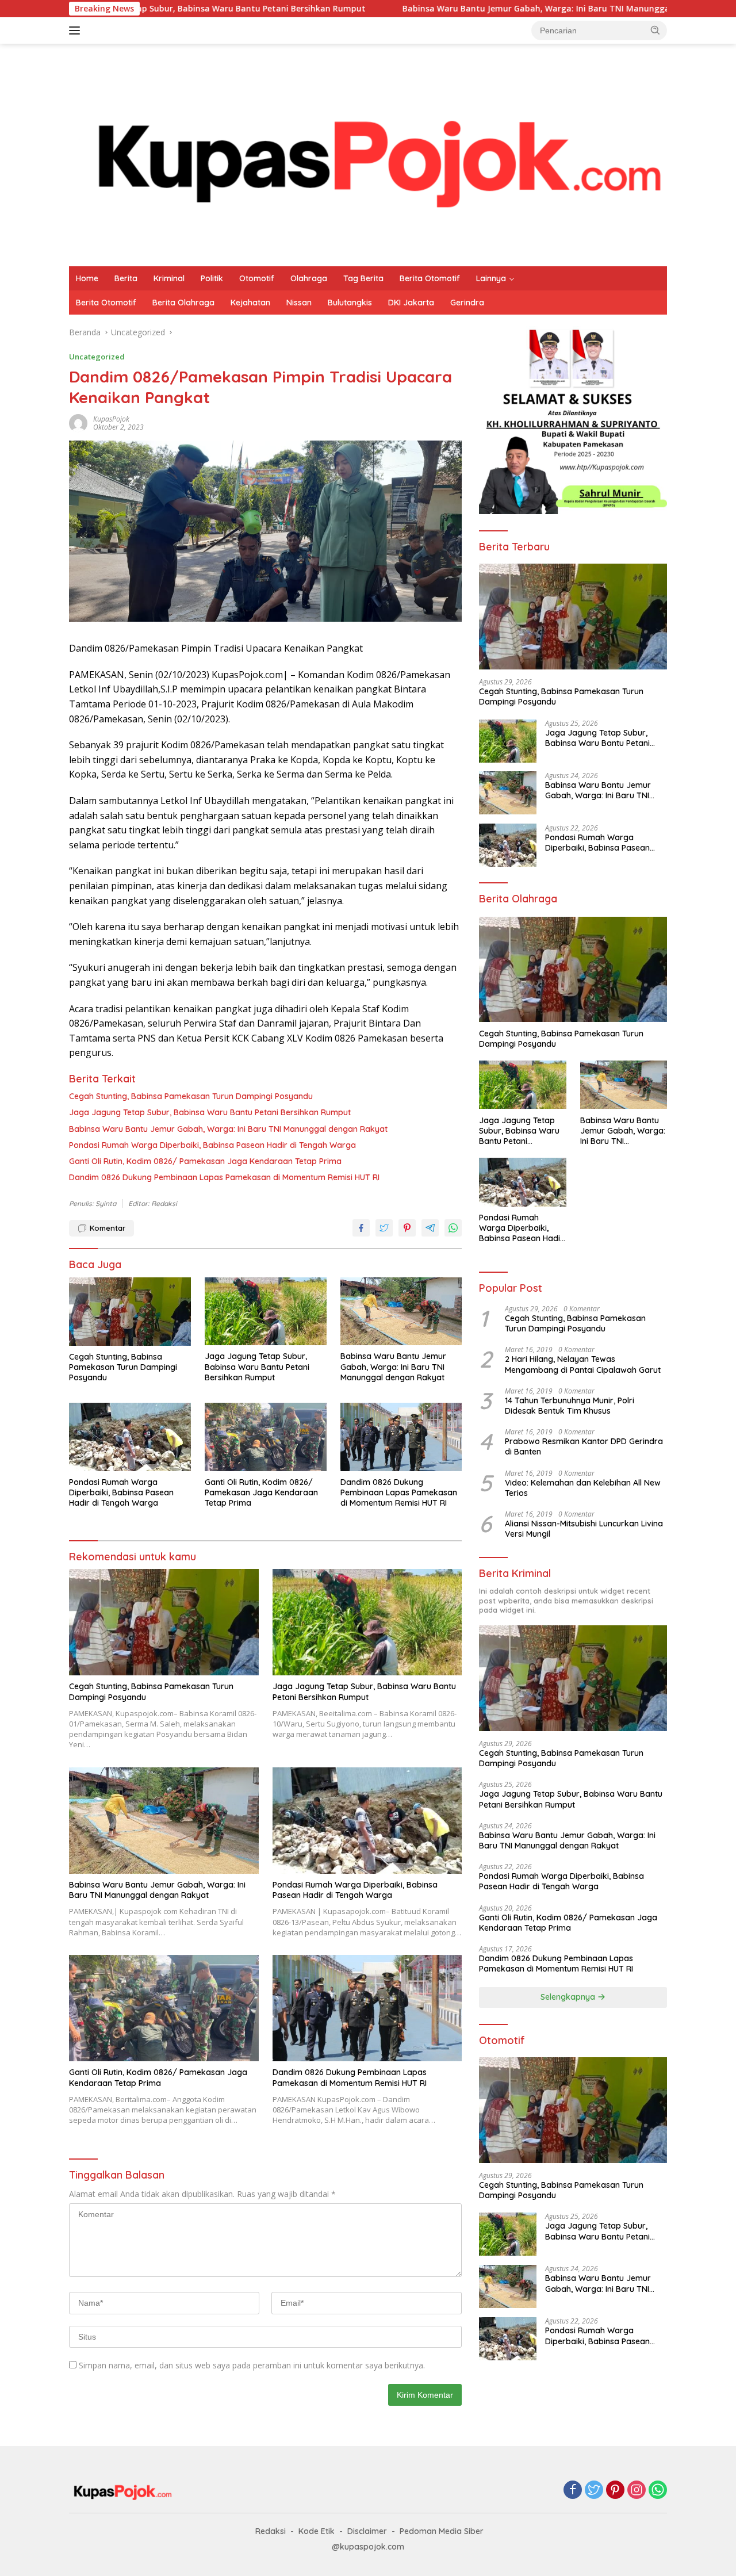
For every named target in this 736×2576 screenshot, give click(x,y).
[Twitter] (594, 2491)
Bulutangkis (350, 303)
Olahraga (309, 278)
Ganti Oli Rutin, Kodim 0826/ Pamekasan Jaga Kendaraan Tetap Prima (205, 1161)
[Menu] (77, 30)
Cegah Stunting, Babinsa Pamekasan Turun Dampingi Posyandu (191, 1096)
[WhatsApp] (658, 2491)
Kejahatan (250, 303)
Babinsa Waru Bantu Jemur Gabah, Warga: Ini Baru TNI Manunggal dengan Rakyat (468, 9)
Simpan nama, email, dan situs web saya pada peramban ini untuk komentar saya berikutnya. (252, 2365)
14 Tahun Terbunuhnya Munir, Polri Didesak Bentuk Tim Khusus (570, 1405)
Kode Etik (317, 2531)
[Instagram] (637, 2491)
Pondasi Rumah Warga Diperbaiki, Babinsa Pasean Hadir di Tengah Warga (212, 1145)
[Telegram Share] (430, 1228)
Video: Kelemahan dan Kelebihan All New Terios (583, 1487)
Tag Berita (363, 278)
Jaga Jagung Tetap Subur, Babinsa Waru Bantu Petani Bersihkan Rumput (210, 1112)
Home (87, 278)
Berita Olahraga (183, 303)
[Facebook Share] (361, 1228)
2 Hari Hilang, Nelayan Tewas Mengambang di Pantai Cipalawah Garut (583, 1364)
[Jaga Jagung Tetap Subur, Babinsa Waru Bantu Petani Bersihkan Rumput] (266, 1312)
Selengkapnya (569, 1997)
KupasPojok (111, 419)
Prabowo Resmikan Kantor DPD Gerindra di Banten (584, 1446)
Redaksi (271, 2531)
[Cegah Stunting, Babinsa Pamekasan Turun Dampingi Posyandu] (130, 1312)
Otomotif (257, 278)
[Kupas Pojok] (368, 154)
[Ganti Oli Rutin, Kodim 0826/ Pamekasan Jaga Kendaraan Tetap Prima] (266, 1437)
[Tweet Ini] (384, 1228)
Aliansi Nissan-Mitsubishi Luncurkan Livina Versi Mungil (584, 1529)
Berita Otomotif (430, 278)
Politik (212, 278)
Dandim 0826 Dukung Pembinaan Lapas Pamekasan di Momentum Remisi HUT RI (224, 1177)
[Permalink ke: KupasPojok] (78, 422)
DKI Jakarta (411, 303)
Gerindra (467, 303)
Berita (126, 278)
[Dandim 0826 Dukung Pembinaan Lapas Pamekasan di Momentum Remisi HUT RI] (401, 1437)
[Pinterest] (615, 2491)
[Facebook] (573, 2491)
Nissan (299, 303)
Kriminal (169, 278)
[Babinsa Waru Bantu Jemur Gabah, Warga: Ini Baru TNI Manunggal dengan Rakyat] (401, 1312)
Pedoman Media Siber (442, 2531)
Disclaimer (367, 2531)
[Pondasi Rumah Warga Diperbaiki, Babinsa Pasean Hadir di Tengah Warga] (130, 1437)
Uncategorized (97, 357)
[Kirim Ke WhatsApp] (453, 1228)
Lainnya (491, 278)
